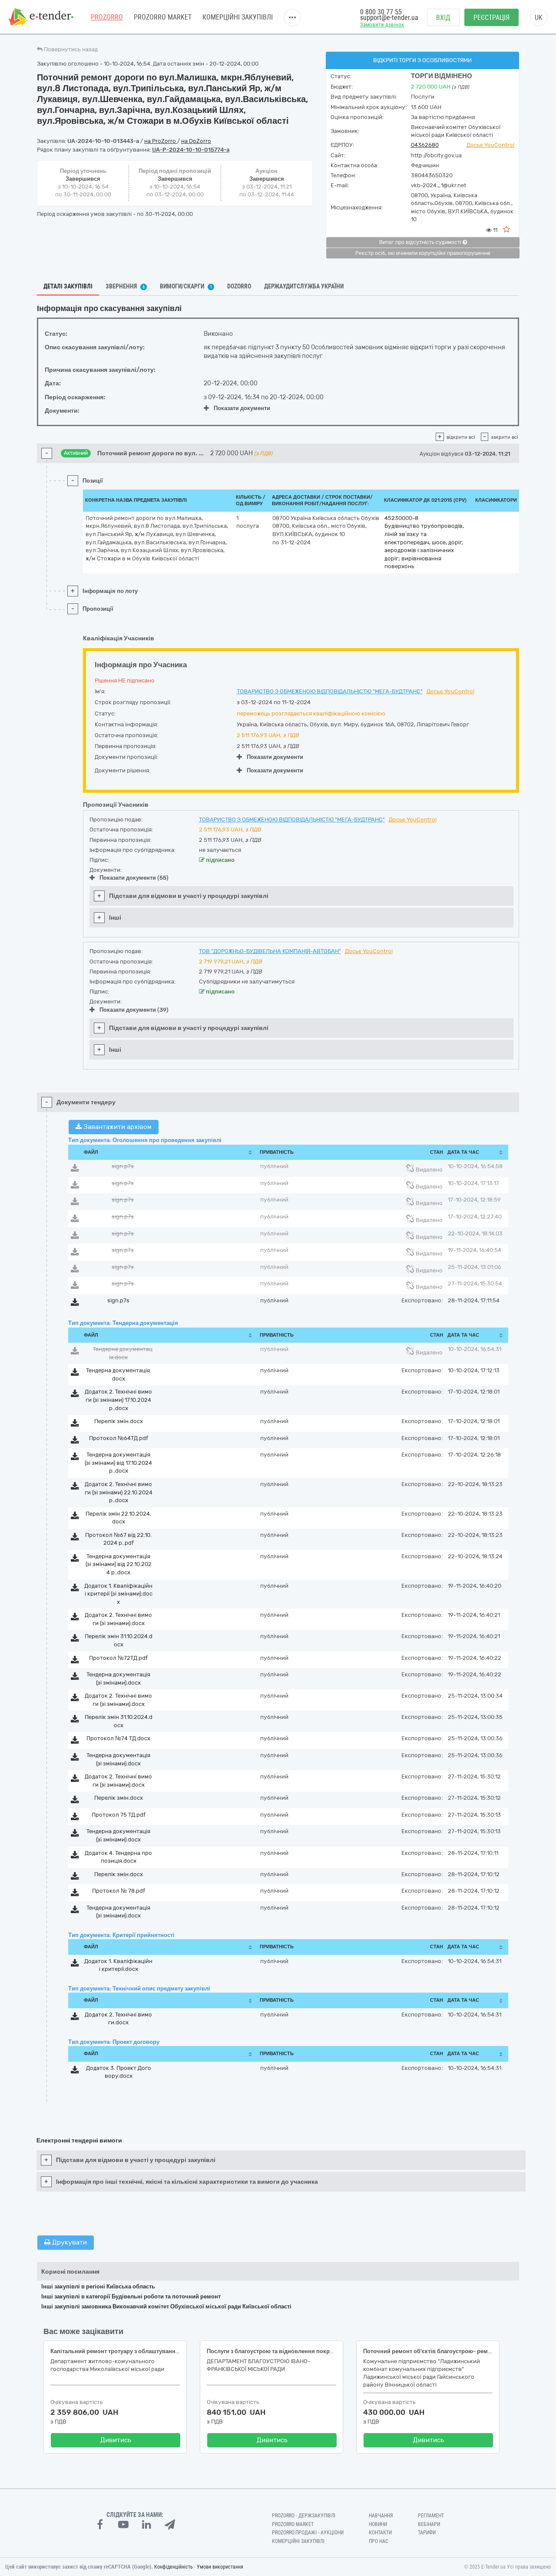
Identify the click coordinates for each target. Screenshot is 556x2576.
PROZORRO (107, 17)
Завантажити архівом (117, 1127)
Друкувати (69, 2242)
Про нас (379, 2541)
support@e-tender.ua (389, 18)
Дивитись (116, 2440)
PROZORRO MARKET (163, 17)
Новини (378, 2524)
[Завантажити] (75, 1170)
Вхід (443, 18)
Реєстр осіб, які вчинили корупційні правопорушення (423, 253)
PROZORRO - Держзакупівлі (304, 2516)
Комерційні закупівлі (238, 17)
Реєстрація (491, 18)
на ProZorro (161, 141)
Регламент (431, 2516)
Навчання (381, 2516)
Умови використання (220, 2567)
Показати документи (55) (134, 878)
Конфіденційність (174, 2567)
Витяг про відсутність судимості (421, 242)
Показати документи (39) (134, 1010)
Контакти (380, 2533)
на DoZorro (196, 141)
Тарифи (427, 2533)
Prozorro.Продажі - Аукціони (308, 2533)
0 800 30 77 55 (381, 12)
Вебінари (429, 2524)
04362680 (425, 145)
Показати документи (242, 408)
